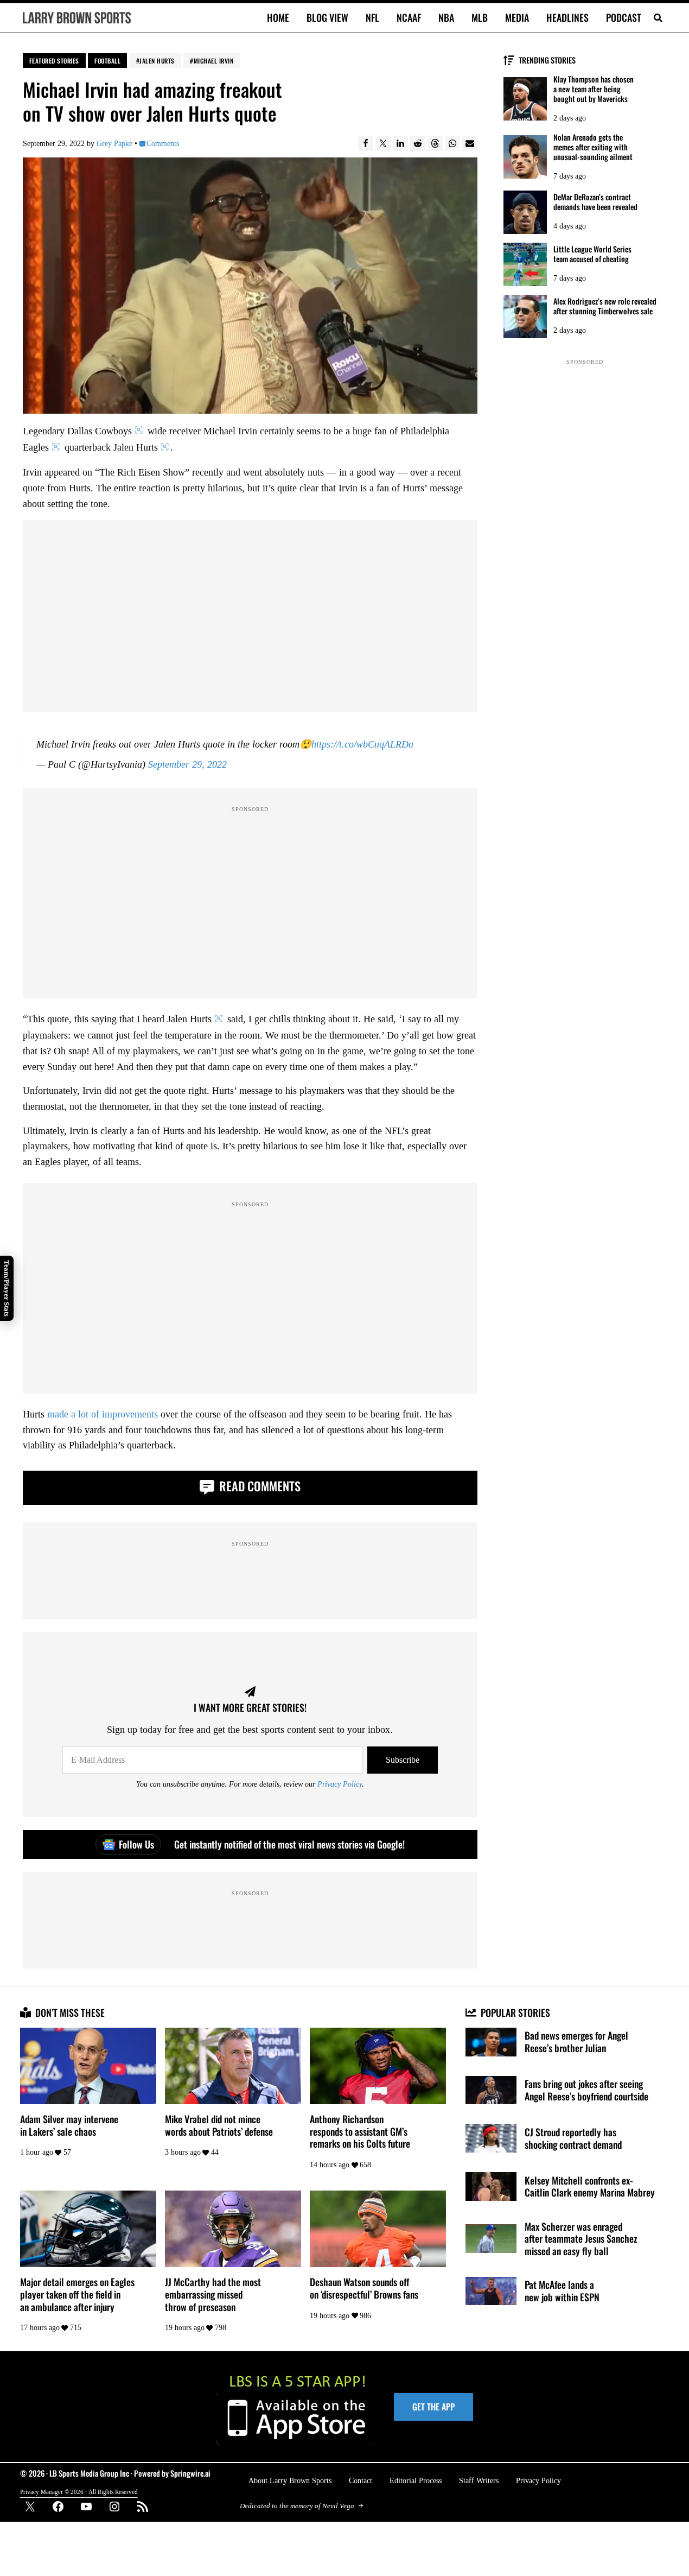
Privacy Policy (340, 1784)
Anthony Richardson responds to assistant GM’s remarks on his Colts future (360, 2131)
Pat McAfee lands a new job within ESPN (562, 2291)
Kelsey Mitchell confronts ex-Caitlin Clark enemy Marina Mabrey (590, 2186)
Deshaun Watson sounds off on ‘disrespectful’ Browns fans (364, 2288)
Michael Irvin (214, 61)
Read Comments (259, 1486)
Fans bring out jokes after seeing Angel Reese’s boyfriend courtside (586, 2090)
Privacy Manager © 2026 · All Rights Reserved (79, 2492)
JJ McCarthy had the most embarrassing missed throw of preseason (213, 2294)
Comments (163, 143)
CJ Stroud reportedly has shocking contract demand (573, 2138)
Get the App (433, 2407)
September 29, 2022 (187, 764)
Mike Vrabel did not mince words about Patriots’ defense (219, 2125)
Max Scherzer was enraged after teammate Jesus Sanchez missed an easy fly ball (581, 2239)
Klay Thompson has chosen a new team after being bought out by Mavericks (594, 89)
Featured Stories (54, 61)
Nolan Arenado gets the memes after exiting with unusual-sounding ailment (593, 147)
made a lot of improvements (103, 1414)
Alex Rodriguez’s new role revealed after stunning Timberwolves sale (605, 306)
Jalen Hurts (157, 61)
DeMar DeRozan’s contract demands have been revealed (595, 202)
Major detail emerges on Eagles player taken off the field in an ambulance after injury (77, 2294)
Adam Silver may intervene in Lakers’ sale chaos (69, 2125)
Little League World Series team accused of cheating (592, 254)
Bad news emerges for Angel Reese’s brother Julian (576, 2042)
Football (107, 61)
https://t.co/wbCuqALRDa (362, 744)
